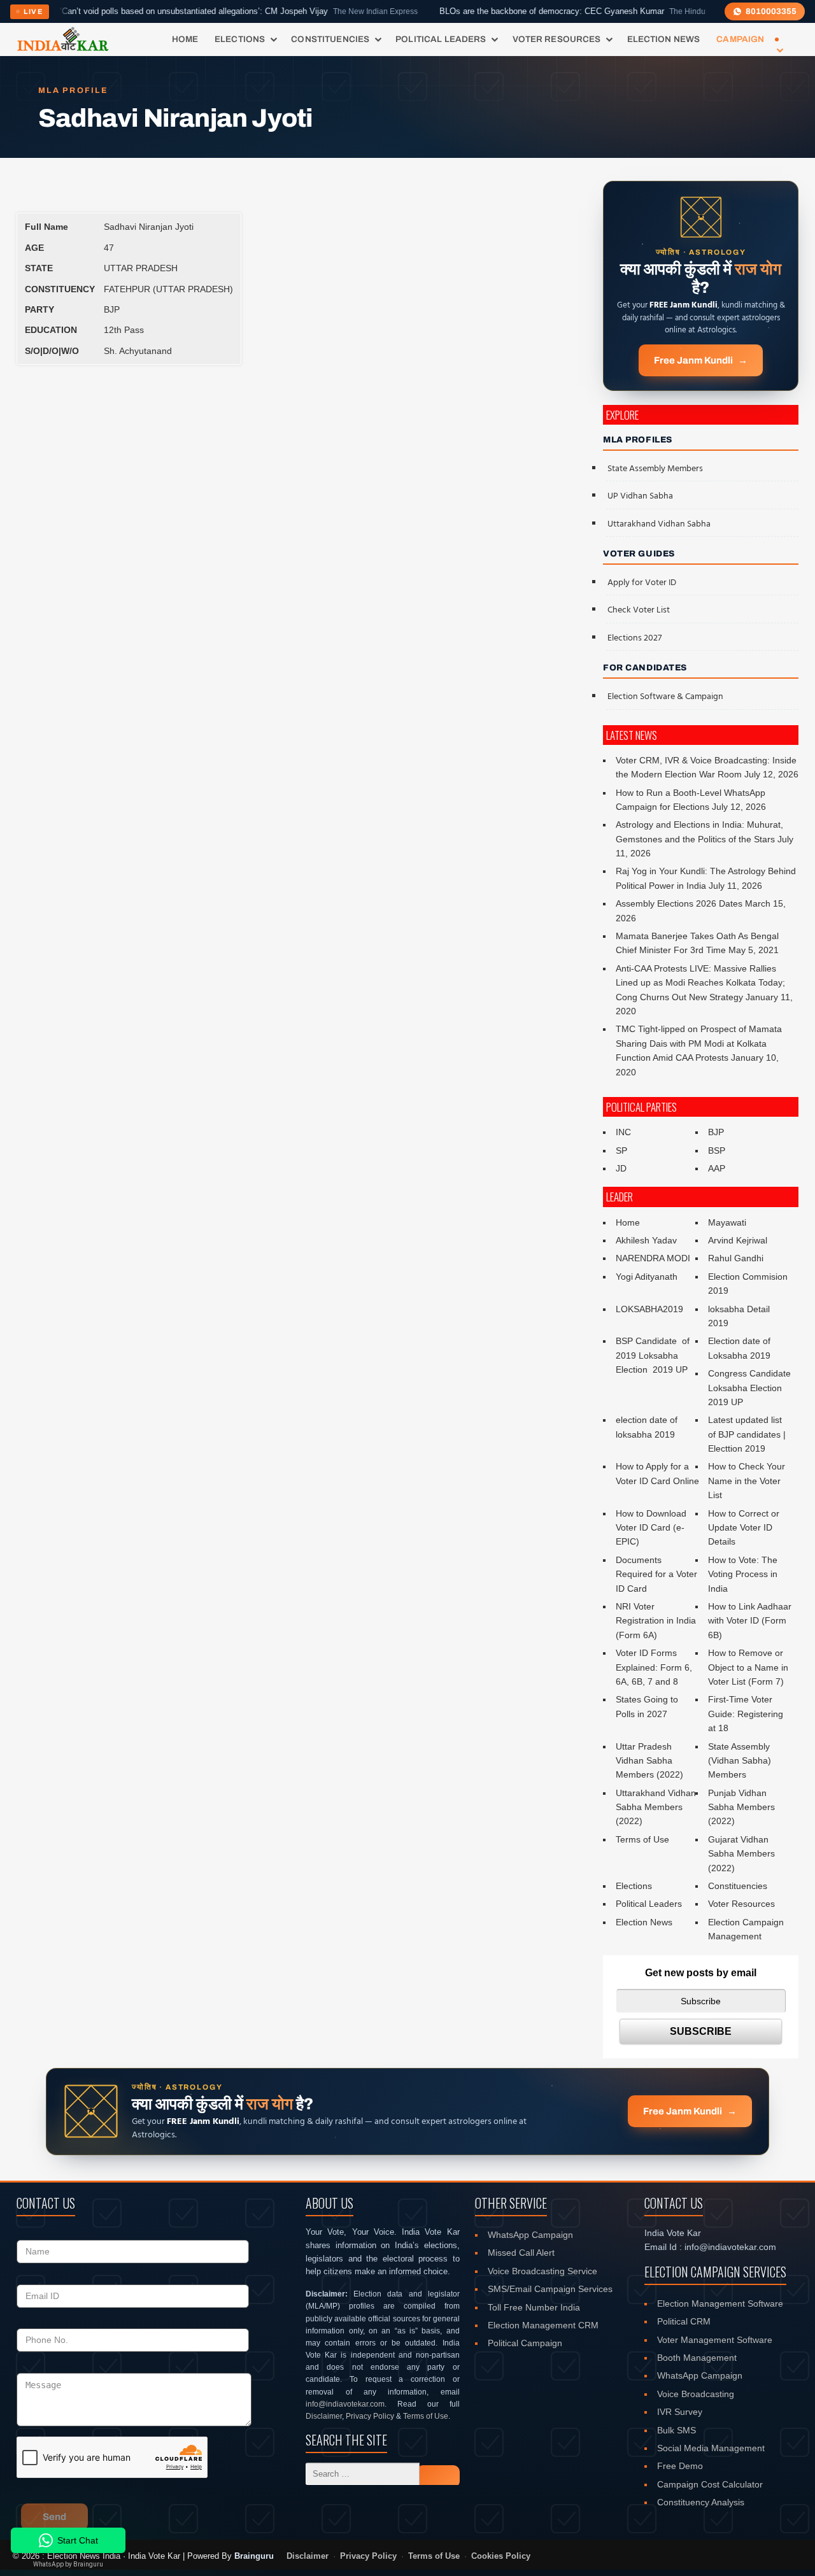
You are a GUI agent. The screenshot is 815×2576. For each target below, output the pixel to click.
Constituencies (330, 39)
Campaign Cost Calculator (710, 2484)
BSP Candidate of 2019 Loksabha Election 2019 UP (654, 1355)
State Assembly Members (655, 469)
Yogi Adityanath (647, 1277)
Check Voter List (639, 610)
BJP (716, 1132)
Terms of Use (642, 1839)
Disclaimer (324, 2416)
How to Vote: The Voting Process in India (743, 1574)
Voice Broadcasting (696, 2394)
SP (621, 1150)
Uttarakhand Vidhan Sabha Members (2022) (656, 1807)
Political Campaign (525, 2343)
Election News (664, 39)
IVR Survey (680, 2412)
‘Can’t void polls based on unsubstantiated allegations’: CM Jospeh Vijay (187, 11)
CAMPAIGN (740, 39)
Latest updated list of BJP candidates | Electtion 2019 (747, 1434)
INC (623, 1132)
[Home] (63, 39)
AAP (717, 1168)
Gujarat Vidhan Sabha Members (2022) (741, 1854)
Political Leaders (441, 39)
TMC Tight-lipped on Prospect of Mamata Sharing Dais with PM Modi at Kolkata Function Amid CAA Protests (699, 1043)
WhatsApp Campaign (530, 2235)
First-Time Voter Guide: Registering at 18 (746, 1714)
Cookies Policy (501, 2556)
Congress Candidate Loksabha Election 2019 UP (749, 1388)
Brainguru (254, 2556)
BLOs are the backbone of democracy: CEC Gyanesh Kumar (520, 11)
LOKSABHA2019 (649, 1309)
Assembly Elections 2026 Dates (679, 903)
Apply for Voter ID (642, 583)
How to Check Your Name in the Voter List (747, 1481)
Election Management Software (720, 2304)
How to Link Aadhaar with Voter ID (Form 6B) (750, 1621)
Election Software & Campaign (665, 697)
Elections (240, 39)
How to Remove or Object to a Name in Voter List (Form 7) (748, 1667)
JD (621, 1168)
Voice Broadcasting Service (542, 2271)
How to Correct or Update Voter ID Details (744, 1528)
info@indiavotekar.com (345, 2404)
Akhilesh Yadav (646, 1240)
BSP (717, 1150)
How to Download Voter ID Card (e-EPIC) (651, 1528)
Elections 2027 (634, 638)
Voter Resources (557, 39)
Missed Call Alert (521, 2253)
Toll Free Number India (534, 2307)
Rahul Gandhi (736, 1258)
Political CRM (684, 2321)
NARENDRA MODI (653, 1258)
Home (185, 39)
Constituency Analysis (701, 2502)
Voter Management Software (715, 2340)
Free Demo (680, 2466)
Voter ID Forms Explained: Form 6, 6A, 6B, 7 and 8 (654, 1667)
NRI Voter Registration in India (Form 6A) (656, 1621)
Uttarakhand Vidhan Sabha (659, 524)
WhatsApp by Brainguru (68, 2564)
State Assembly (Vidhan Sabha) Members (740, 1761)
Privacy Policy (370, 2416)
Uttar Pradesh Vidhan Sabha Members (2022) (649, 1761)
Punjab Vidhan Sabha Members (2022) (741, 1807)
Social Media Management (711, 2448)
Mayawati (727, 1222)
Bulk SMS (677, 2430)
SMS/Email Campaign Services (550, 2289)
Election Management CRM (543, 2325)
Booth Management (697, 2358)
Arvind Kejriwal (738, 1240)
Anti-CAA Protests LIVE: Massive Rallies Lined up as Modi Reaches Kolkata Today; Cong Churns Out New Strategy (700, 983)
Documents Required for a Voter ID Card (656, 1574)
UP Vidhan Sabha (640, 496)
